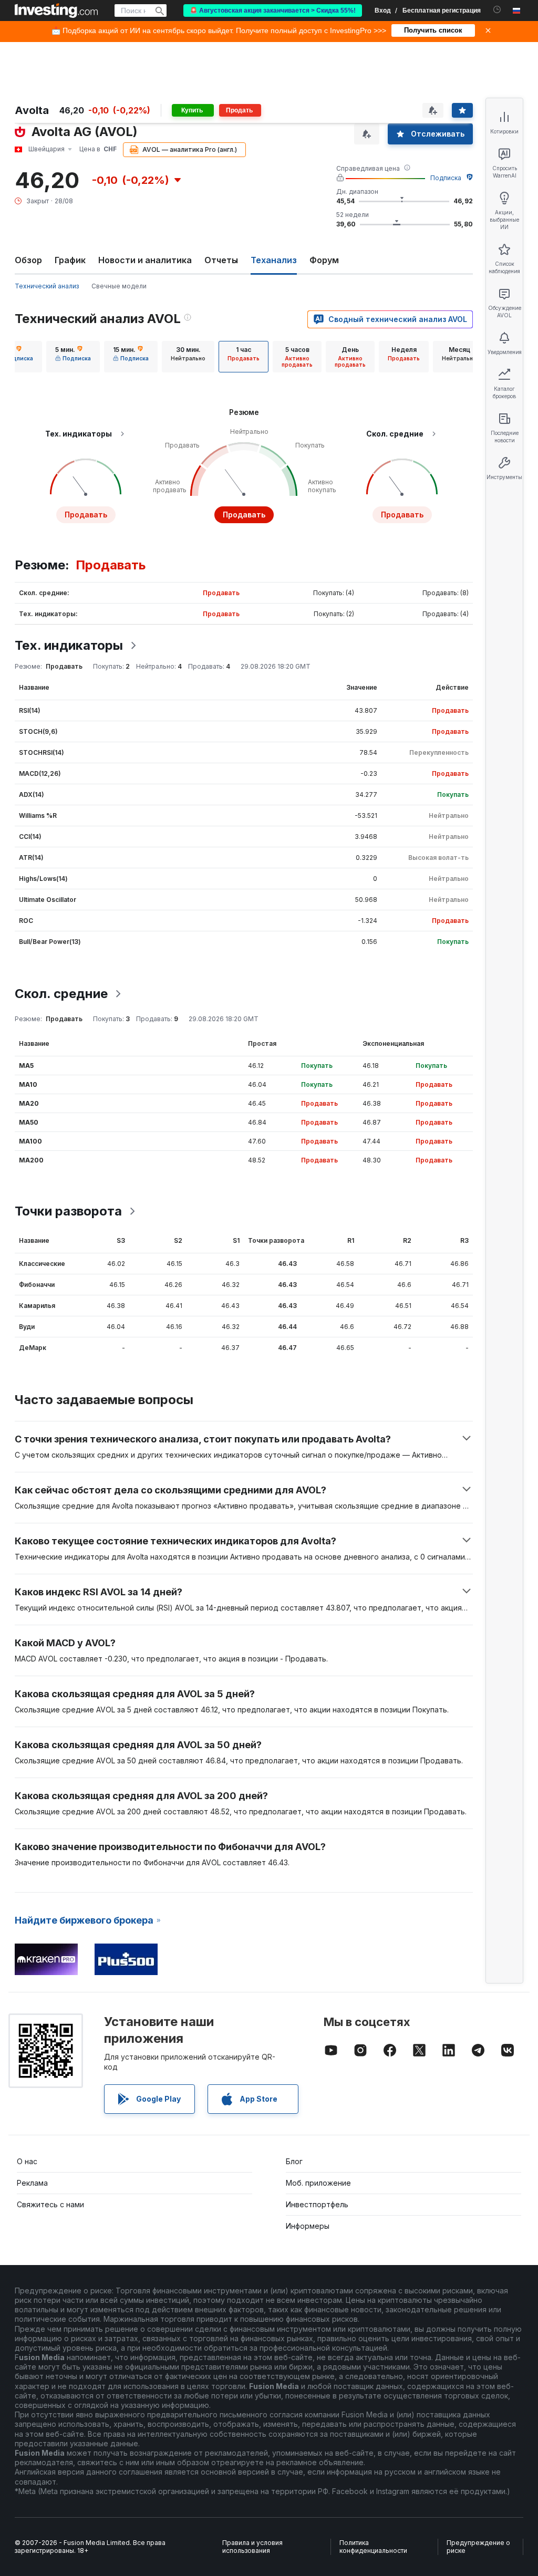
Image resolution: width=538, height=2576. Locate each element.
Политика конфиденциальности (373, 2547)
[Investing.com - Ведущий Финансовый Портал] (56, 11)
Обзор (28, 260)
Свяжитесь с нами (50, 2204)
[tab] (73, 357)
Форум (324, 260)
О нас (27, 2161)
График (70, 260)
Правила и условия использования (252, 2547)
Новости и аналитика (145, 260)
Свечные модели (119, 286)
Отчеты (221, 260)
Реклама (32, 2183)
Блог (294, 2161)
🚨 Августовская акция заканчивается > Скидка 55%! (273, 11)
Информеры (308, 2226)
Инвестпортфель (317, 2204)
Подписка (446, 178)
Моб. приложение (318, 2183)
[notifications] (497, 10)
